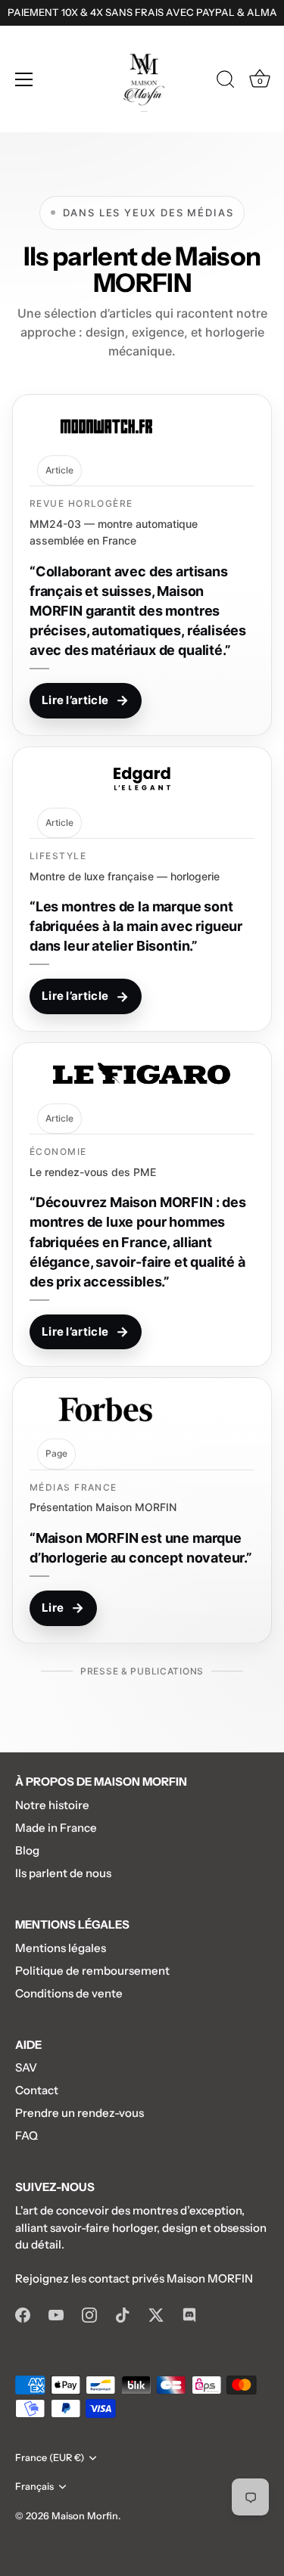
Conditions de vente (69, 1993)
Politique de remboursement (92, 1971)
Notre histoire (52, 1805)
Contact (37, 2090)
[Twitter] (156, 2314)
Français (34, 2486)
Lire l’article (86, 700)
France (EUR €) (50, 2458)
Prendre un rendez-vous (80, 2113)
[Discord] (189, 2314)
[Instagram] (89, 2314)
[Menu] (24, 79)
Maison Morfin (85, 2516)
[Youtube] (56, 2314)
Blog (27, 1850)
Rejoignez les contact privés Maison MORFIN (134, 2278)
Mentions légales (61, 1948)
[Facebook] (23, 2314)
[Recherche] (226, 82)
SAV (26, 2067)
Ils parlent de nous (63, 1873)
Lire (63, 1608)
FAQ (27, 2135)
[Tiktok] (123, 2314)
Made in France (56, 1828)
